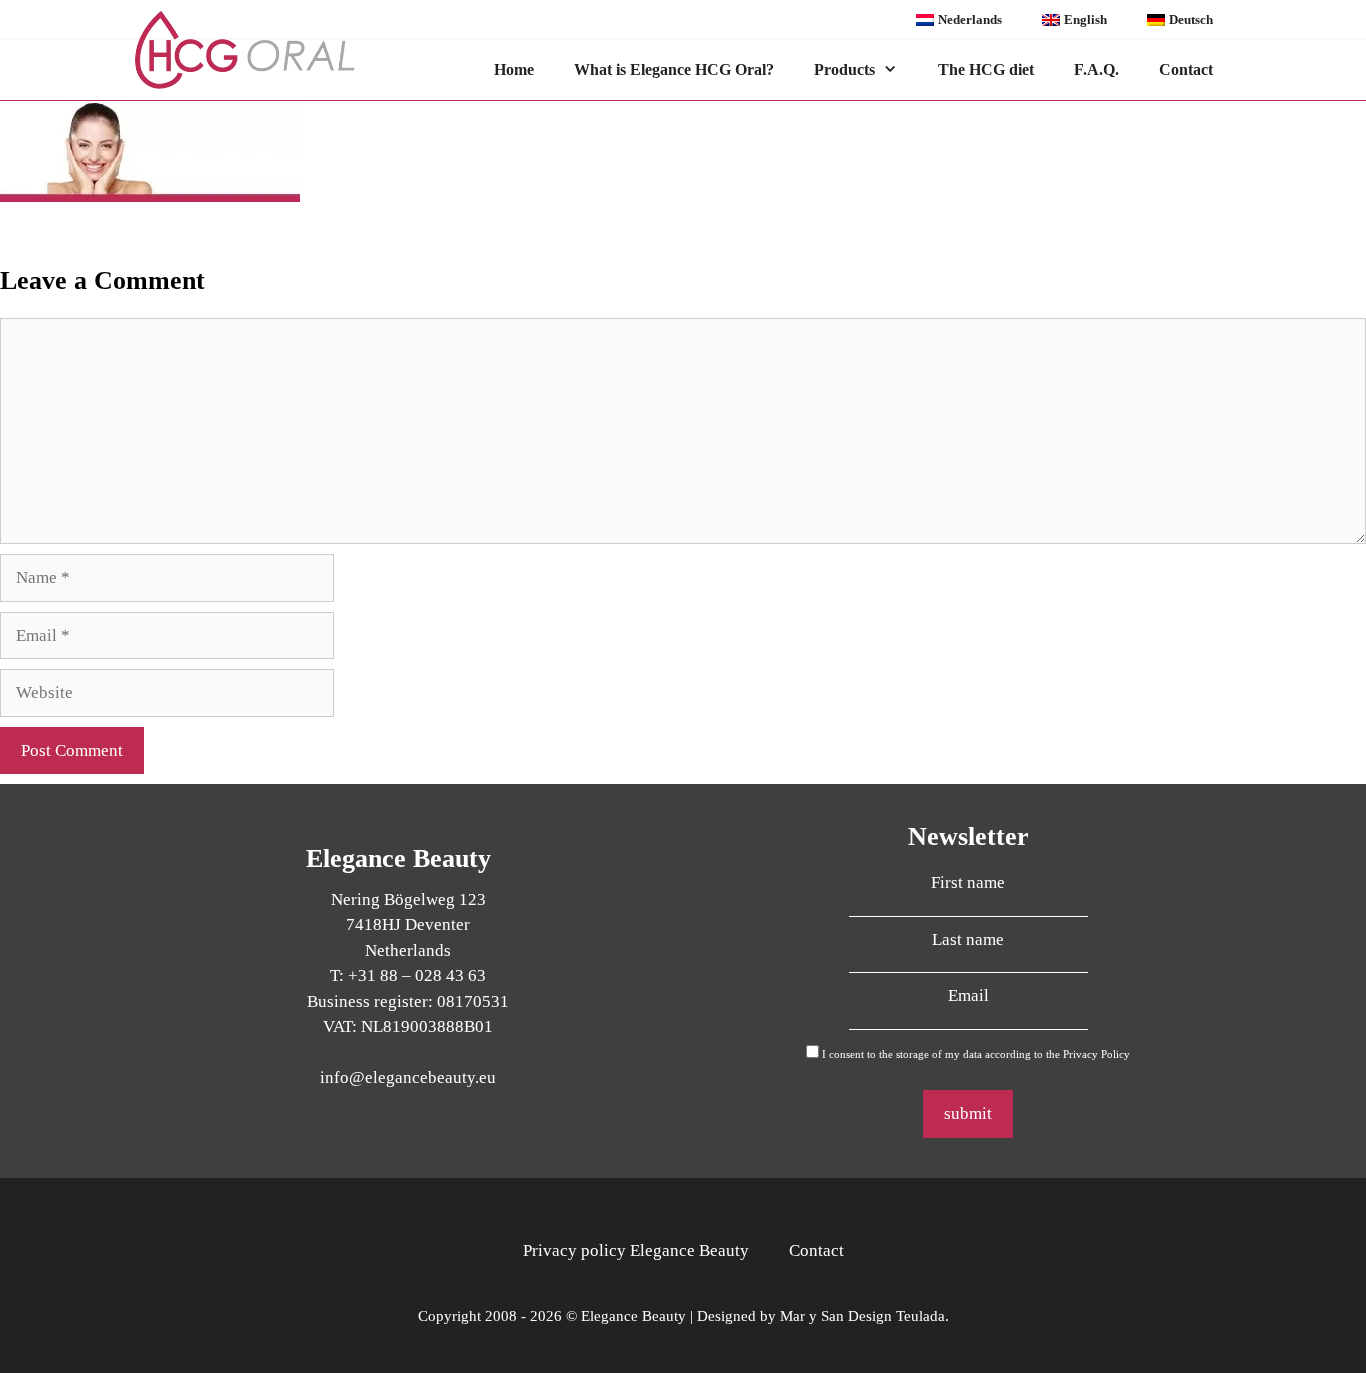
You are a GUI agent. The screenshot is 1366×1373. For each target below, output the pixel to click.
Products (844, 69)
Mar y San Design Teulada (862, 1316)
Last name (968, 939)
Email (968, 995)
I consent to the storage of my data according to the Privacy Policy (976, 1054)
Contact (1186, 69)
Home (514, 69)
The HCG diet (986, 69)
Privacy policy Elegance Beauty (636, 1250)
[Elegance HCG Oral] (264, 50)
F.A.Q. (1096, 69)
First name (968, 882)
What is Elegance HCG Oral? (674, 69)
